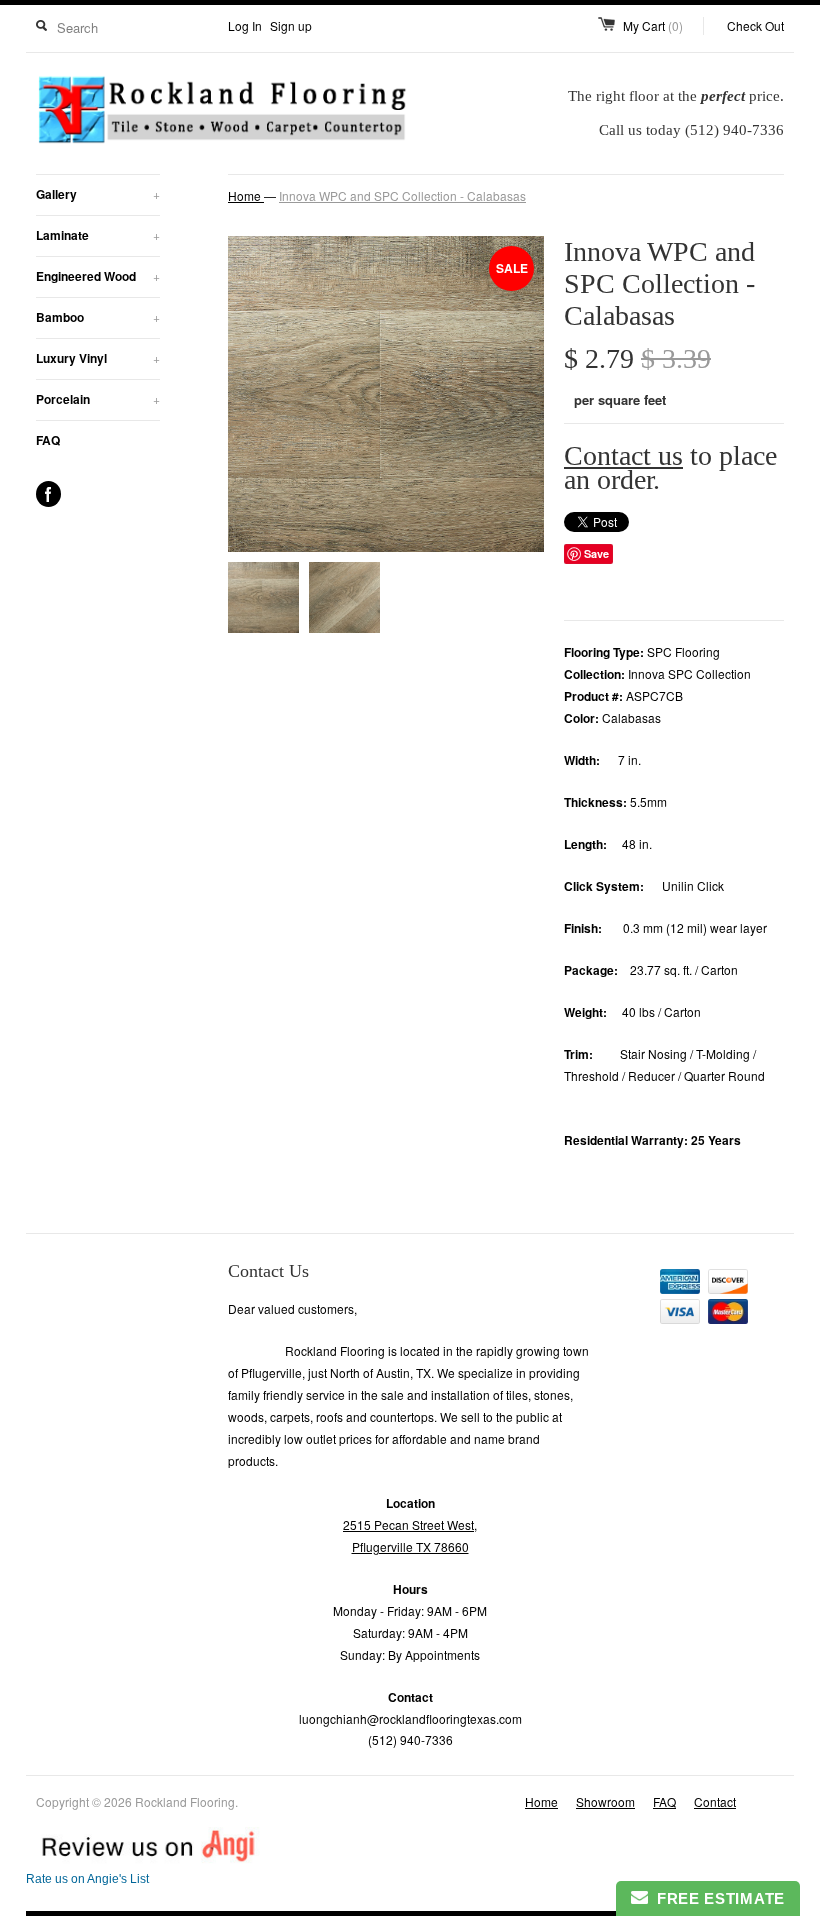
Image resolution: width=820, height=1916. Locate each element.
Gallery (98, 194)
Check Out (755, 25)
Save (596, 553)
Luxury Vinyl (98, 358)
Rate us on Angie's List (87, 1879)
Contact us (623, 455)
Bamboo (98, 317)
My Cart (653, 25)
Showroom (605, 1801)
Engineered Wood (98, 276)
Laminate (98, 235)
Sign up (291, 25)
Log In (245, 25)
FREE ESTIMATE (717, 1898)
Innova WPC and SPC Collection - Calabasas (402, 195)
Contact (715, 1801)
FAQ (48, 440)
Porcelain (98, 399)
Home (541, 1801)
